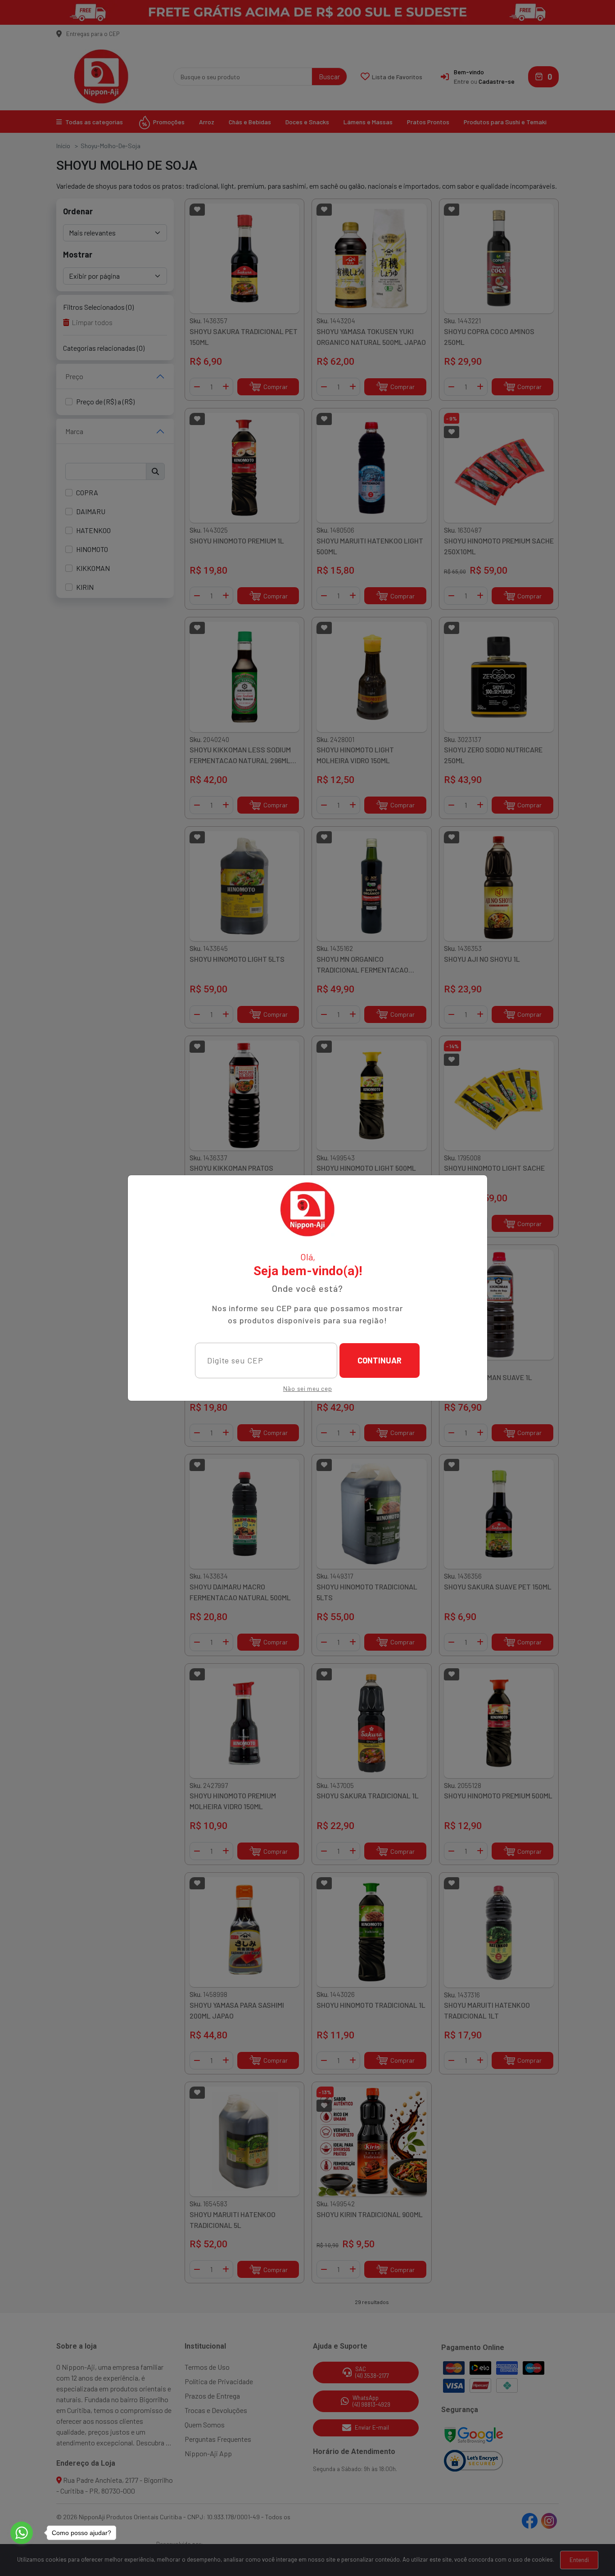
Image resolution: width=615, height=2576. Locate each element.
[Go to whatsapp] (22, 2533)
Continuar (380, 1360)
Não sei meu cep (308, 1388)
